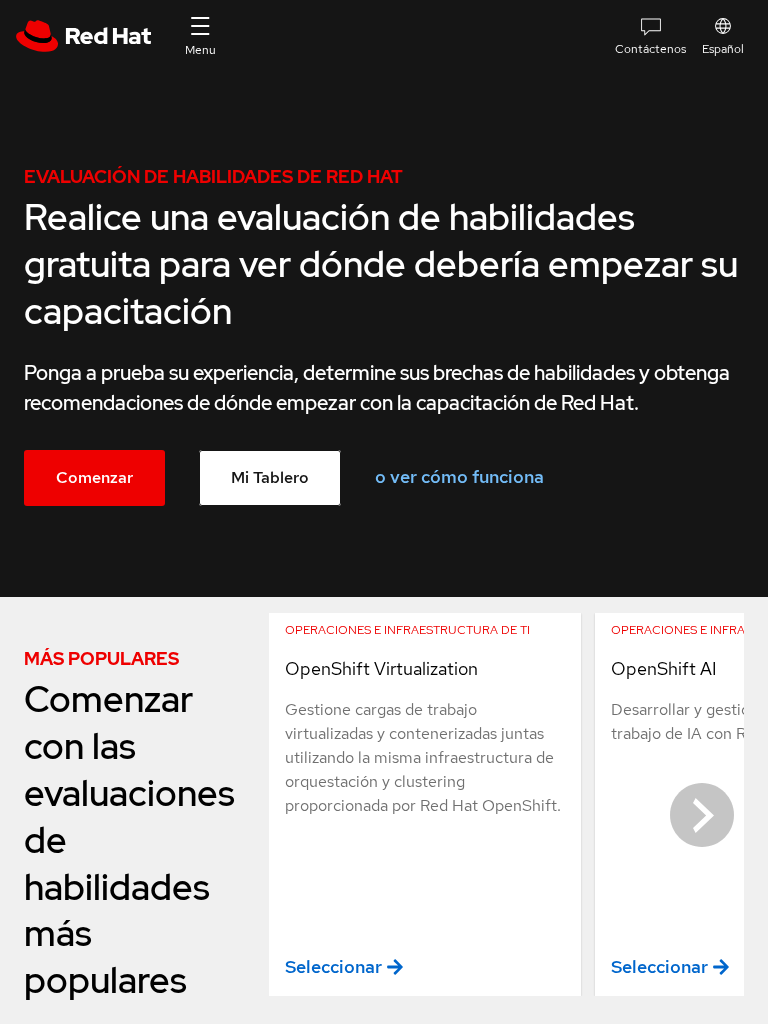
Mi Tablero (270, 477)
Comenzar (94, 477)
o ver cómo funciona (459, 476)
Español (723, 49)
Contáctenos (650, 49)
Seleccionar (333, 966)
